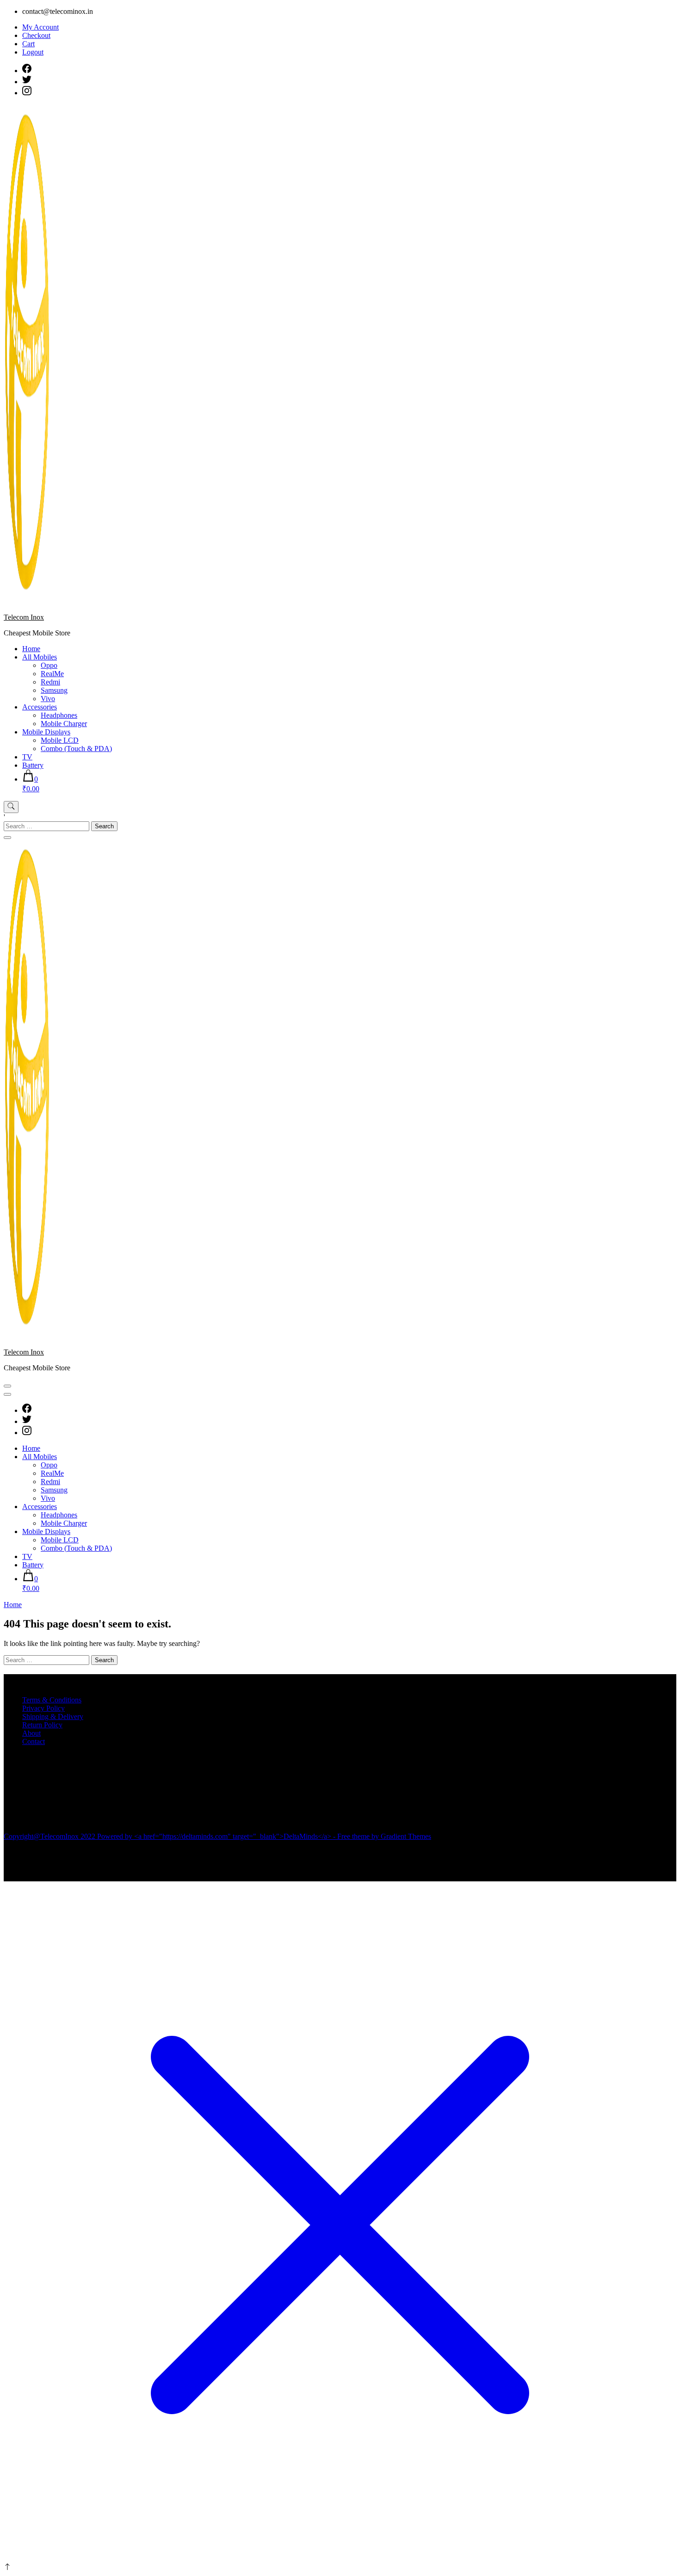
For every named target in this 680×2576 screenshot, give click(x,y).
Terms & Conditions (52, 1700)
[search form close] (7, 838)
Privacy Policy (43, 1708)
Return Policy (42, 1725)
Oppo (49, 665)
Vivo (48, 699)
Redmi (50, 682)
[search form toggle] (11, 807)
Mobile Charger (64, 724)
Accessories (40, 707)
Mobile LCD (60, 740)
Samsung (54, 690)
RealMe (52, 674)
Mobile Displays (46, 732)
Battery (33, 765)
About (31, 1733)
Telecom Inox (24, 617)
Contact (34, 1741)
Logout (33, 52)
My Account (40, 27)
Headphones (59, 715)
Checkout (36, 35)
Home (31, 649)
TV (27, 757)
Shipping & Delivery (53, 1716)
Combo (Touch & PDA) (76, 749)
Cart (28, 44)
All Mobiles (40, 657)
